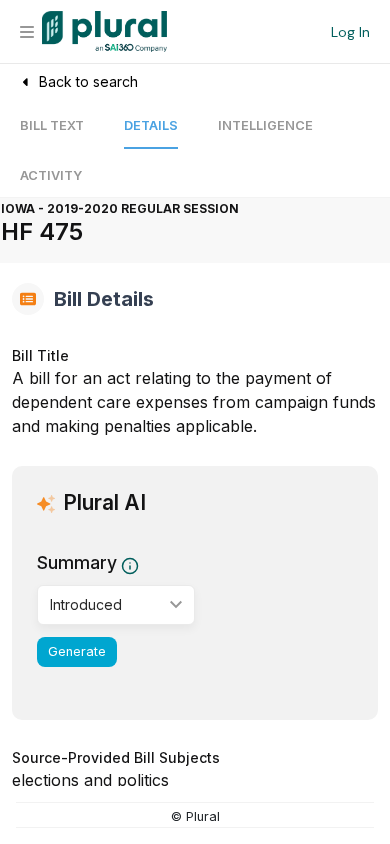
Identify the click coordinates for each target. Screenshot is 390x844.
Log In (350, 32)
